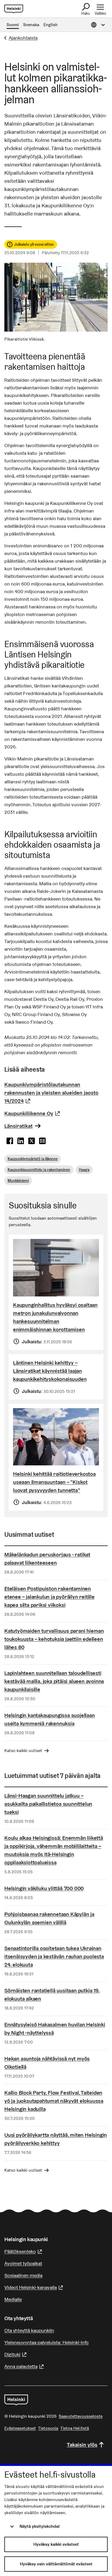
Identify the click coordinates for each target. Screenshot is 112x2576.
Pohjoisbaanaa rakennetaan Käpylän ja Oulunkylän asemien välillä (49, 1918)
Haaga (84, 1170)
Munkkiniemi (18, 1181)
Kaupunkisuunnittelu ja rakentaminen (39, 1170)
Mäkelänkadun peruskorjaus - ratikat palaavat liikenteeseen (47, 1559)
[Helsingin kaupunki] (16, 2400)
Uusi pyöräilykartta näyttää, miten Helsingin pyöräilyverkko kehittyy (56, 2139)
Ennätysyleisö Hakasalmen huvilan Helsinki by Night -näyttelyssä (55, 2029)
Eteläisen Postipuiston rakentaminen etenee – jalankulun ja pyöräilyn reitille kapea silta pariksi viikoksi (49, 1597)
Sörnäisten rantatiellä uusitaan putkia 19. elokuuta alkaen (52, 1995)
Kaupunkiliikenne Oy (33, 1113)
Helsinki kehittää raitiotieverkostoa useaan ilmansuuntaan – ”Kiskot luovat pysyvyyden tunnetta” (54, 1482)
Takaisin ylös (82, 2445)
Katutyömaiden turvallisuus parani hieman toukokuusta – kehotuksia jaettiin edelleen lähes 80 (54, 1639)
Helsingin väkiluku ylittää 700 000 (44, 1888)
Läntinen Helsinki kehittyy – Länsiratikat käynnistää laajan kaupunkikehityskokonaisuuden (50, 1371)
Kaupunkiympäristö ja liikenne (33, 1159)
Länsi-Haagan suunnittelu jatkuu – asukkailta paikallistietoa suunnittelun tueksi (48, 1804)
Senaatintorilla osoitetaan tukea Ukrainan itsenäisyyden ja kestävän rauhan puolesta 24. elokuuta (54, 1956)
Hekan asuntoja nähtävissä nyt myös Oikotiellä (47, 2063)
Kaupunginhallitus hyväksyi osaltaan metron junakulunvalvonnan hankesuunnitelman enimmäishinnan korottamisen (55, 1317)
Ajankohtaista (23, 38)
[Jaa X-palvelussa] (32, 1141)
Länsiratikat (18, 1126)
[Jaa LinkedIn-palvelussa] (21, 1141)
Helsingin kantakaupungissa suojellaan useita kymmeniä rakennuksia (50, 1719)
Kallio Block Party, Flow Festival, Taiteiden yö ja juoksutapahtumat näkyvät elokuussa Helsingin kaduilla (54, 2101)
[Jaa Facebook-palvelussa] (10, 1141)
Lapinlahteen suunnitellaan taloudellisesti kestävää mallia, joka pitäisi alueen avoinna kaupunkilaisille (54, 1681)
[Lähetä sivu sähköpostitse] (42, 1141)
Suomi (13, 25)
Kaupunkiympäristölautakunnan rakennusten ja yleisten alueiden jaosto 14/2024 (51, 1093)
